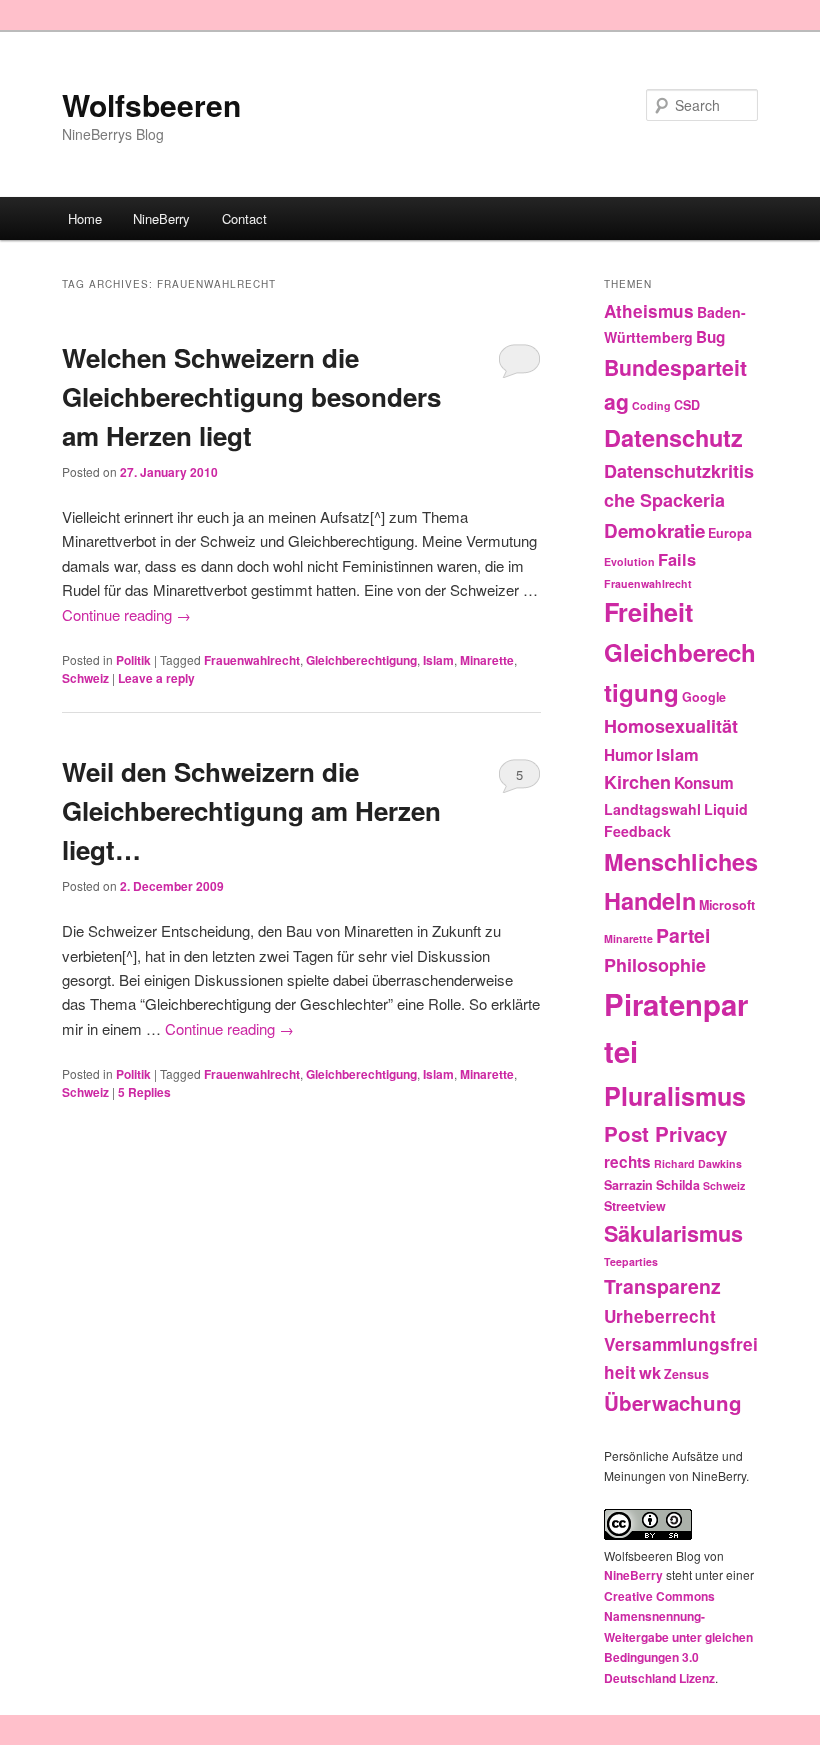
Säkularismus (673, 1233)
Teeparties (631, 1261)
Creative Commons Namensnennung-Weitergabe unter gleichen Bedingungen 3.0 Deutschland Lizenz (678, 1637)
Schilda (678, 1185)
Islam (438, 660)
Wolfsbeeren (151, 104)
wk (650, 1372)
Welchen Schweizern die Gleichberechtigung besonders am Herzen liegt (251, 396)
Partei (683, 935)
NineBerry (161, 218)
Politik (133, 660)
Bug (710, 337)
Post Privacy (665, 1133)
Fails (677, 559)
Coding (651, 405)
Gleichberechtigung (361, 660)
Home (85, 218)
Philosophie (655, 965)
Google (704, 697)
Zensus (686, 1374)
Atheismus (649, 311)
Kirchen (637, 782)
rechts (627, 1162)
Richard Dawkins (698, 1163)
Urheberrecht (660, 1316)
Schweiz (85, 678)
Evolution (629, 561)
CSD (687, 405)
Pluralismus (675, 1096)
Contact (244, 218)
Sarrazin (628, 1185)
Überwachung (673, 1402)
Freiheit (648, 612)
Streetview (635, 1206)
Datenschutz (673, 437)
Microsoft (727, 905)
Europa (730, 533)
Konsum (704, 783)
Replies (144, 1092)
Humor (628, 755)
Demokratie (654, 530)
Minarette (487, 660)
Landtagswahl (652, 809)
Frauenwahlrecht (252, 660)
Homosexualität (671, 726)
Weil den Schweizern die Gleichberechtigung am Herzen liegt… (251, 810)
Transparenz (662, 1286)
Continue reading (126, 614)
